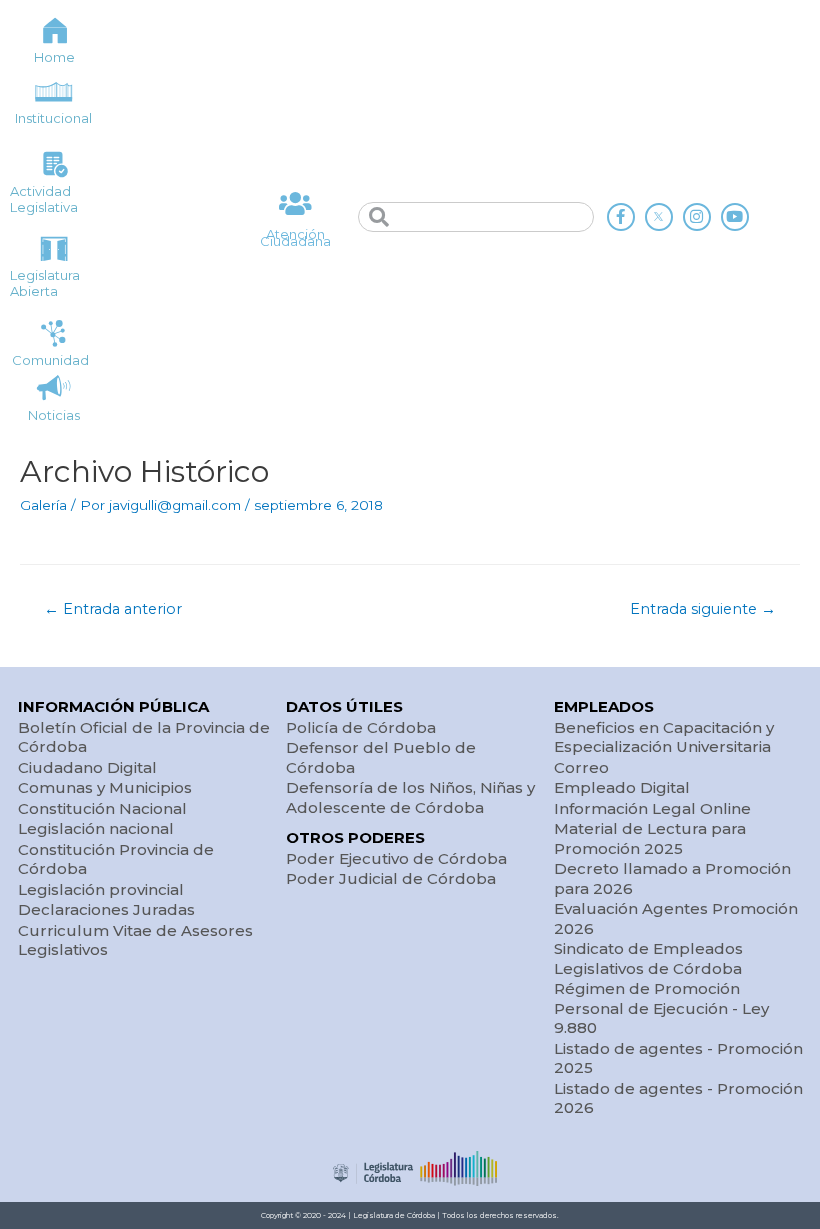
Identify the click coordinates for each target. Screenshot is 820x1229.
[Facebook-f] (621, 217)
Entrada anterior (113, 609)
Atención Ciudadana (295, 237)
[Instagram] (697, 217)
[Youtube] (735, 217)
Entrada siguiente (703, 609)
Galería (43, 505)
